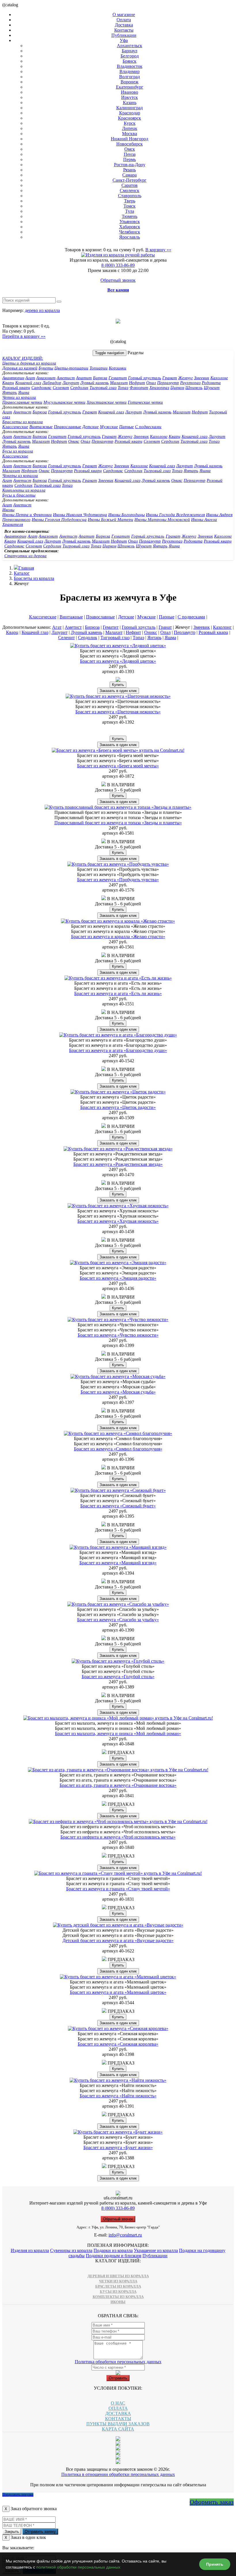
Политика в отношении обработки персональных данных (118, 2474)
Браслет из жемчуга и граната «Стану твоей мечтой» (118, 1889)
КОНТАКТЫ (118, 2419)
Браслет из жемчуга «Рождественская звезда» (118, 1164)
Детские (91, 427)
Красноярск (130, 118)
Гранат (170, 378)
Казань (130, 102)
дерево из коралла (42, 310)
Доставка (124, 25)
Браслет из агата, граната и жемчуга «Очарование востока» (118, 1785)
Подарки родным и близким (114, 2256)
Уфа (124, 40)
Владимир (130, 71)
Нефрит (137, 383)
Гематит (118, 378)
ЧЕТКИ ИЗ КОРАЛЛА (118, 2281)
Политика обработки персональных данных (118, 2362)
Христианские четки (107, 402)
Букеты (46, 368)
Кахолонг (219, 378)
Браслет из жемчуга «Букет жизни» (118, 2147)
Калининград (130, 108)
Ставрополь (130, 196)
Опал (151, 383)
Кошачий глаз (28, 383)
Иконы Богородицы (126, 515)
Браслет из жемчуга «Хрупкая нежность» (118, 1221)
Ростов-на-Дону (130, 165)
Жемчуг (185, 378)
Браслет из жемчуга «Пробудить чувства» (118, 880)
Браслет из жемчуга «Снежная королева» (118, 2044)
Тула (130, 211)
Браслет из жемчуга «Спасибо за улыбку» (118, 1620)
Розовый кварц (16, 388)
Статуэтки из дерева (25, 556)
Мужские (109, 427)
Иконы (8, 510)
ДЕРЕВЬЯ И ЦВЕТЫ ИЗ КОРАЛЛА (118, 2276)
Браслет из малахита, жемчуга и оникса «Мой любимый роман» (118, 1733)
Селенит (61, 388)
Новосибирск (130, 144)
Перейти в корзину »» (24, 336)
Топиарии (99, 368)
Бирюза (100, 378)
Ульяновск (130, 222)
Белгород (130, 56)
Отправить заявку (40, 2532)
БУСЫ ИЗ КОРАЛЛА (118, 2292)
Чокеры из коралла (20, 476)
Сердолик (79, 388)
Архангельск (130, 46)
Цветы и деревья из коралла (29, 363)
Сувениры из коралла (71, 2250)
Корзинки (118, 368)
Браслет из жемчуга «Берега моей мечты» (118, 766)
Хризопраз (159, 388)
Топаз (123, 388)
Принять (215, 2564)
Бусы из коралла (18, 451)
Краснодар (130, 113)
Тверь (130, 201)
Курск (130, 123)
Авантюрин (13, 378)
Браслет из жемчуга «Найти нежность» (118, 2096)
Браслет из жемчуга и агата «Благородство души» (118, 1050)
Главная (26, 568)
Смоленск (130, 190)
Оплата (124, 20)
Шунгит (212, 388)
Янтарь (10, 392)
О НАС (118, 2403)
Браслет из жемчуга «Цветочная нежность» (118, 712)
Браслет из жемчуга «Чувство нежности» (118, 1335)
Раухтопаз (190, 383)
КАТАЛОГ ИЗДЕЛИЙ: (23, 358)
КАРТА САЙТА (118, 2429)
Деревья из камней (20, 368)
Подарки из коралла (113, 2250)
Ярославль (130, 237)
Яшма (24, 392)
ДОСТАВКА (118, 2413)
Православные (67, 427)
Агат (30, 378)
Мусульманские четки (64, 402)
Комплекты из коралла (24, 490)
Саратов (130, 185)
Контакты (124, 30)
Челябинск (130, 232)
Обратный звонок (118, 280)
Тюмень (130, 216)
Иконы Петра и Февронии (27, 515)
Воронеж (130, 82)
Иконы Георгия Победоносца (59, 520)
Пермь (130, 159)
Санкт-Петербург (130, 180)
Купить (118, 685)
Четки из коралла (19, 397)
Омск (130, 149)
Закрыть (12, 2532)
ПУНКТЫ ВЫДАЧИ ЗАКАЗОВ (118, 2424)
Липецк (130, 128)
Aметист (22, 412)
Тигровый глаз (103, 388)
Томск (130, 206)
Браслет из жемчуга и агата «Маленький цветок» (118, 1992)
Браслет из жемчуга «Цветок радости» (118, 1107)
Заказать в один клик (118, 691)
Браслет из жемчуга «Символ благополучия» (118, 1449)
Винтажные (41, 427)
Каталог (22, 573)
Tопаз (214, 441)
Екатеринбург (130, 87)
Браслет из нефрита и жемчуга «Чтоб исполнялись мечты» (118, 1837)
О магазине (124, 15)
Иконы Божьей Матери (111, 520)
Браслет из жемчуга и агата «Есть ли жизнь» (118, 993)
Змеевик (202, 378)
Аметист (66, 378)
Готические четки (145, 402)
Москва (130, 134)
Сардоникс (41, 388)
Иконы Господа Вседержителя (175, 515)
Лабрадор (52, 383)
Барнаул (130, 51)
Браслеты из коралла (23, 422)
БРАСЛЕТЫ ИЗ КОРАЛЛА (118, 2286)
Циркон (177, 388)
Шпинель (194, 388)
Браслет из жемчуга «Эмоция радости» (118, 1278)
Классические (15, 427)
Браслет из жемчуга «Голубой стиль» (118, 1677)
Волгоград (130, 77)
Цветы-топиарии (71, 368)
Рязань (130, 170)
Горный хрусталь (145, 378)
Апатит (84, 378)
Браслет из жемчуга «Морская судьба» (118, 1392)
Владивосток (130, 66)
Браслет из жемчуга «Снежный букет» (118, 1506)
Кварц (8, 383)
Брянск (130, 61)
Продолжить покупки (18, 2495)
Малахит (119, 383)
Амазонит (46, 378)
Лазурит (71, 383)
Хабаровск (130, 227)
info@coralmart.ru (125, 2235)
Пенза (130, 154)
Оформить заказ (212, 2502)
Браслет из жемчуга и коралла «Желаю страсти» (118, 937)
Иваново (130, 92)
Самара (130, 175)
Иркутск (130, 97)
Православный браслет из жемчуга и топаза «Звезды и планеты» (118, 823)
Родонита (211, 383)
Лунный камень (95, 383)
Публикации (124, 35)
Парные (126, 427)
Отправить (118, 2378)
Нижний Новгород (130, 139)
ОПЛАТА (118, 2408)
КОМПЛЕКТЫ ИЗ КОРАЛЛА (118, 2297)
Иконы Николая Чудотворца (80, 515)
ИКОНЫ (118, 2302)
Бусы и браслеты (19, 495)
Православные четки (22, 402)
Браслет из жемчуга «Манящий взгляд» (118, 1563)
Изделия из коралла (30, 2250)
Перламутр (168, 383)
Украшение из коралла (156, 2250)
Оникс (74, 441)
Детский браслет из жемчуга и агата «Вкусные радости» (118, 1940)
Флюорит (139, 388)
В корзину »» (158, 250)
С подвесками (148, 427)
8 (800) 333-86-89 (118, 265)
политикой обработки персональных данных (78, 2567)
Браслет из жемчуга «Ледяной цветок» (118, 661)
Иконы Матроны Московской (162, 520)
